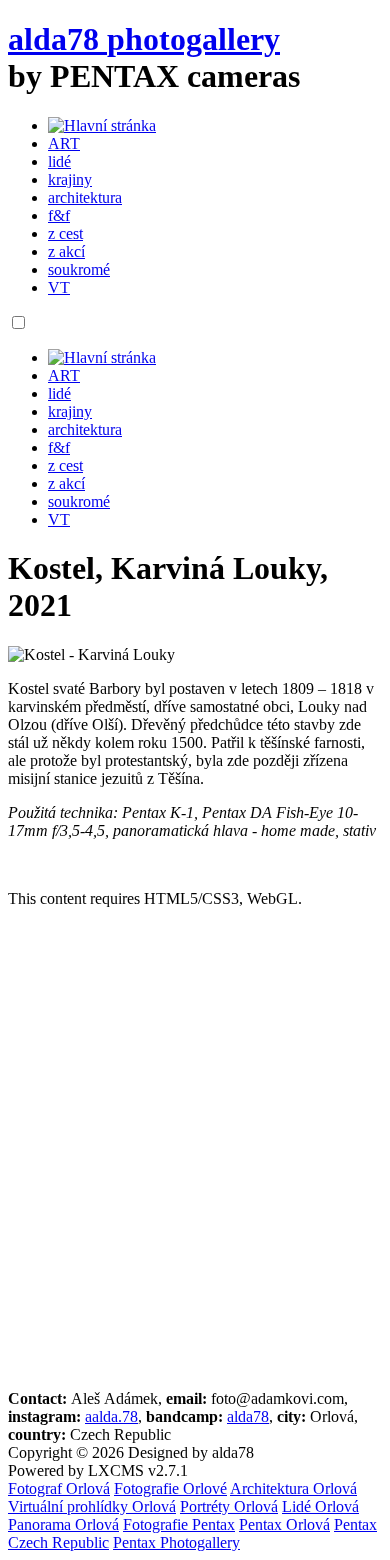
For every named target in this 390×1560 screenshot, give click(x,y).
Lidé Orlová (320, 1506)
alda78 (248, 1416)
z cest (65, 233)
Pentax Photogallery (176, 1542)
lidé (59, 161)
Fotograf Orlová (59, 1488)
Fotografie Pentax (179, 1524)
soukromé (79, 269)
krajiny (70, 179)
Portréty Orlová (229, 1506)
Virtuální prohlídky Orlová (92, 1506)
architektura (85, 197)
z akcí (66, 251)
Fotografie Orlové (170, 1488)
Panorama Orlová (63, 1524)
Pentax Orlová (284, 1524)
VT (59, 287)
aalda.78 (111, 1416)
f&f (59, 215)
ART (64, 143)
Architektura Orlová (293, 1488)
